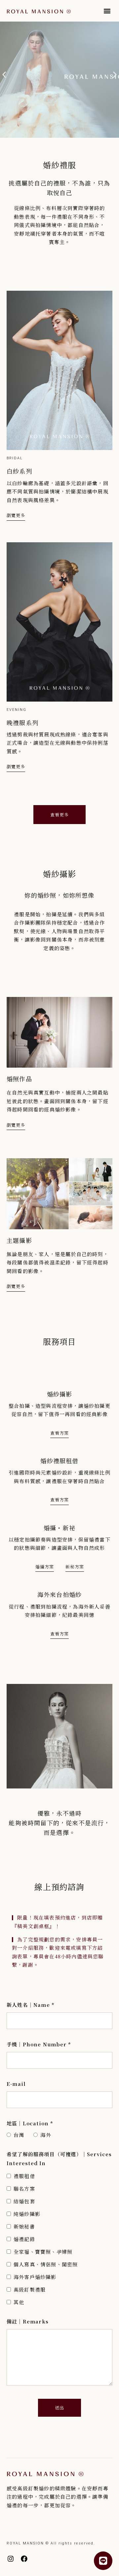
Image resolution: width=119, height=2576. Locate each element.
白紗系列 (19, 471)
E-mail (16, 2084)
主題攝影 (19, 1240)
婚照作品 (19, 1079)
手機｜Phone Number (39, 2044)
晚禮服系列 (22, 722)
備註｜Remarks (28, 2321)
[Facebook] (24, 2559)
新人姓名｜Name (31, 2005)
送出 (59, 2408)
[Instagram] (11, 2559)
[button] (107, 11)
